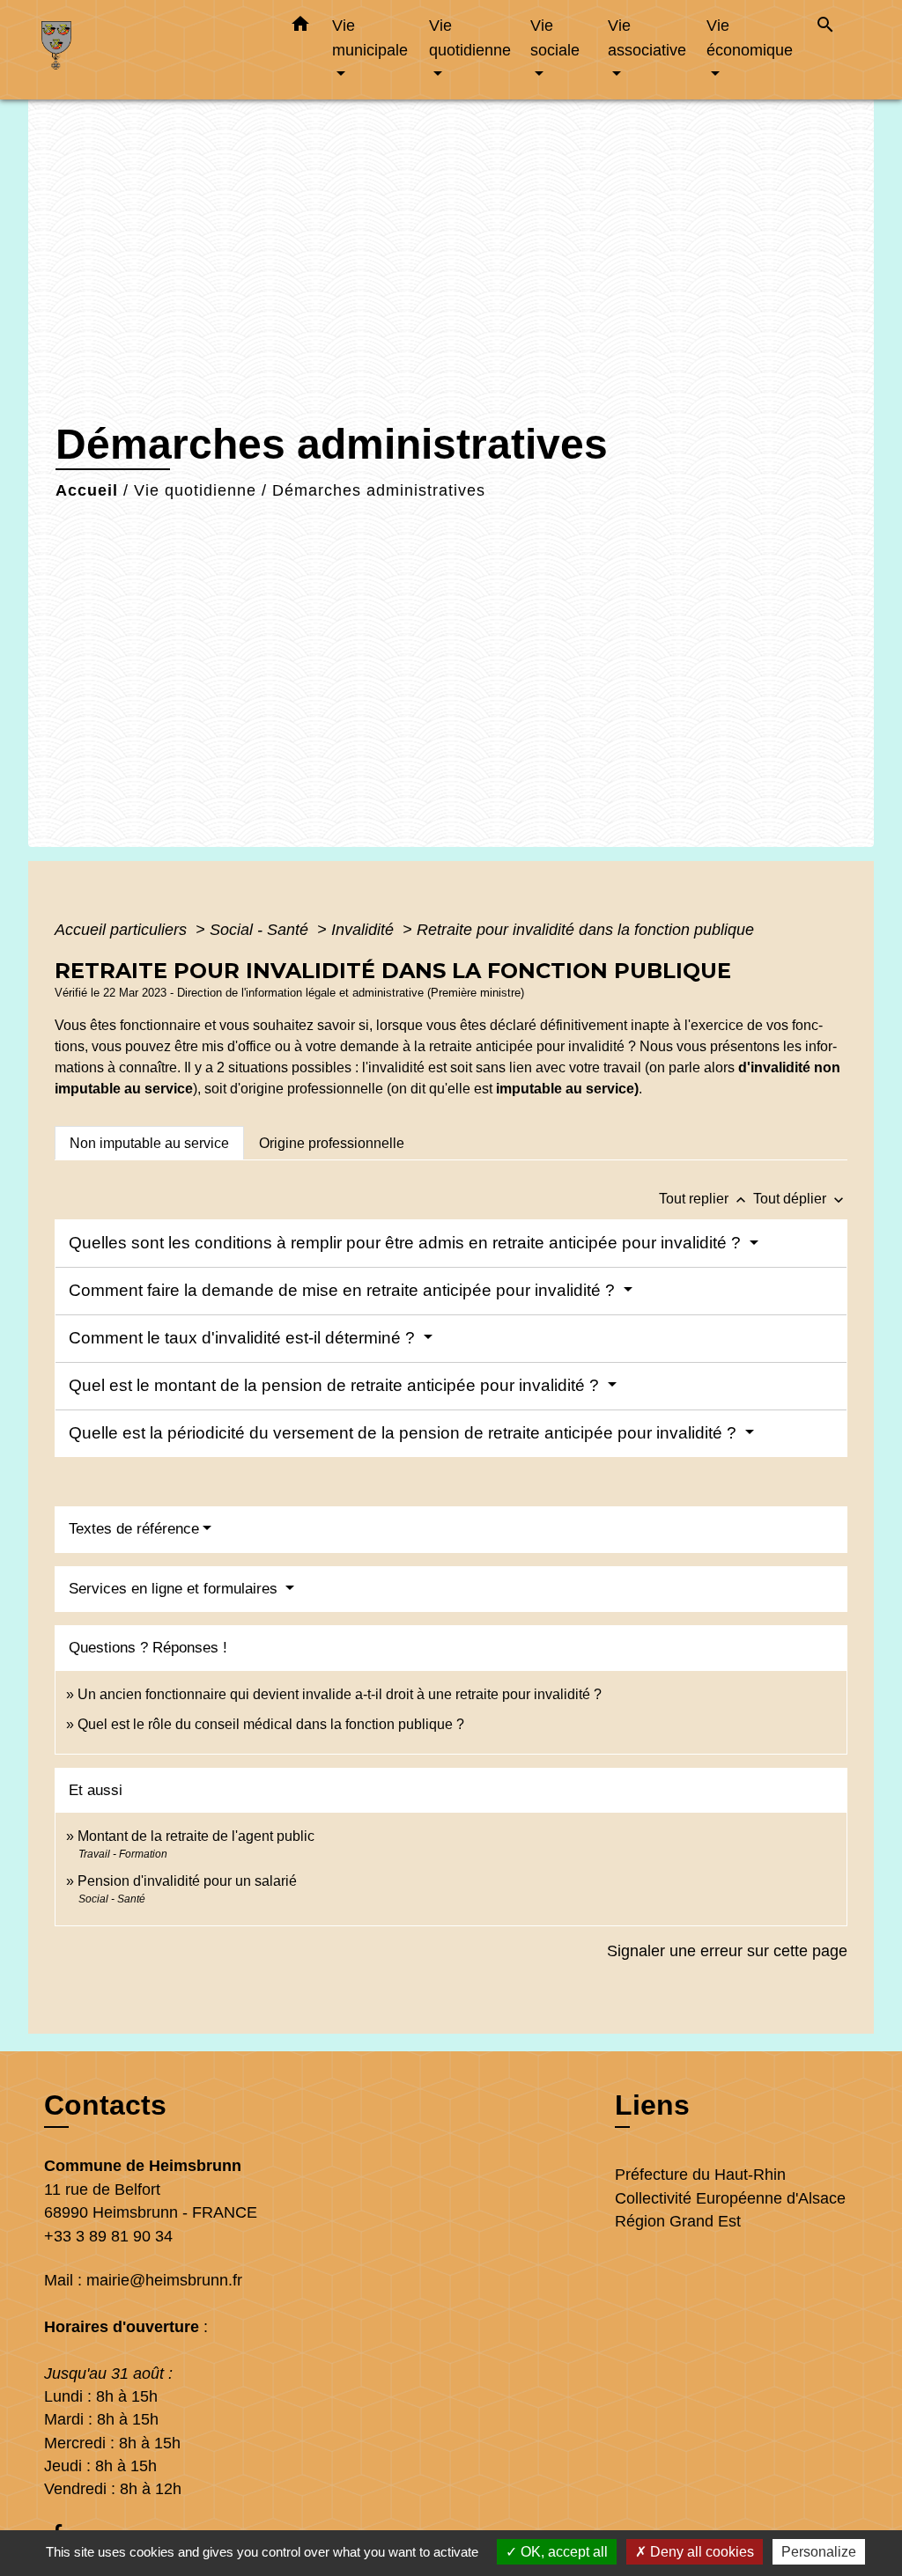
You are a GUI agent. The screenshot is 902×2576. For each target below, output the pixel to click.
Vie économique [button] (750, 37)
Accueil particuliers (123, 930)
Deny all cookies (700, 2552)
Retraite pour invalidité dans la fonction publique (585, 930)
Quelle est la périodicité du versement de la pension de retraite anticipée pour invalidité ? (405, 1433)
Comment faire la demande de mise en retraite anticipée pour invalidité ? (344, 1290)
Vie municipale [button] (370, 37)
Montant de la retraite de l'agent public (196, 1836)
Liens (652, 2105)
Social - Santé (261, 930)
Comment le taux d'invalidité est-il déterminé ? (244, 1338)
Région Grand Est (678, 2221)
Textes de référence (134, 1529)
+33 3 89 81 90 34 (108, 2236)
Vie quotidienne (195, 490)
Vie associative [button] (647, 37)
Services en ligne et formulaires (175, 1589)
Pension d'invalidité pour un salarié (187, 1881)
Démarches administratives (379, 490)
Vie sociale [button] (555, 37)
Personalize (819, 2552)
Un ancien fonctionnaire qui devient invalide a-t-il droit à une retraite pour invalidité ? (340, 1694)
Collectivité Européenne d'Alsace (730, 2198)
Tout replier (704, 1199)
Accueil (87, 490)
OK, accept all (562, 2552)
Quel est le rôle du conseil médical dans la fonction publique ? (271, 1724)
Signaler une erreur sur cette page (727, 1951)
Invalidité (365, 930)
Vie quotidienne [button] (470, 37)
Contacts (105, 2105)
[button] (300, 27)
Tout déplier (800, 1199)
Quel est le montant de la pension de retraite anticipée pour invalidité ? (336, 1385)
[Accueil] (152, 50)
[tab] (149, 1143)
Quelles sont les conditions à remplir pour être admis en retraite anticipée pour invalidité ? (407, 1243)
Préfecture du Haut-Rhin (700, 2175)
